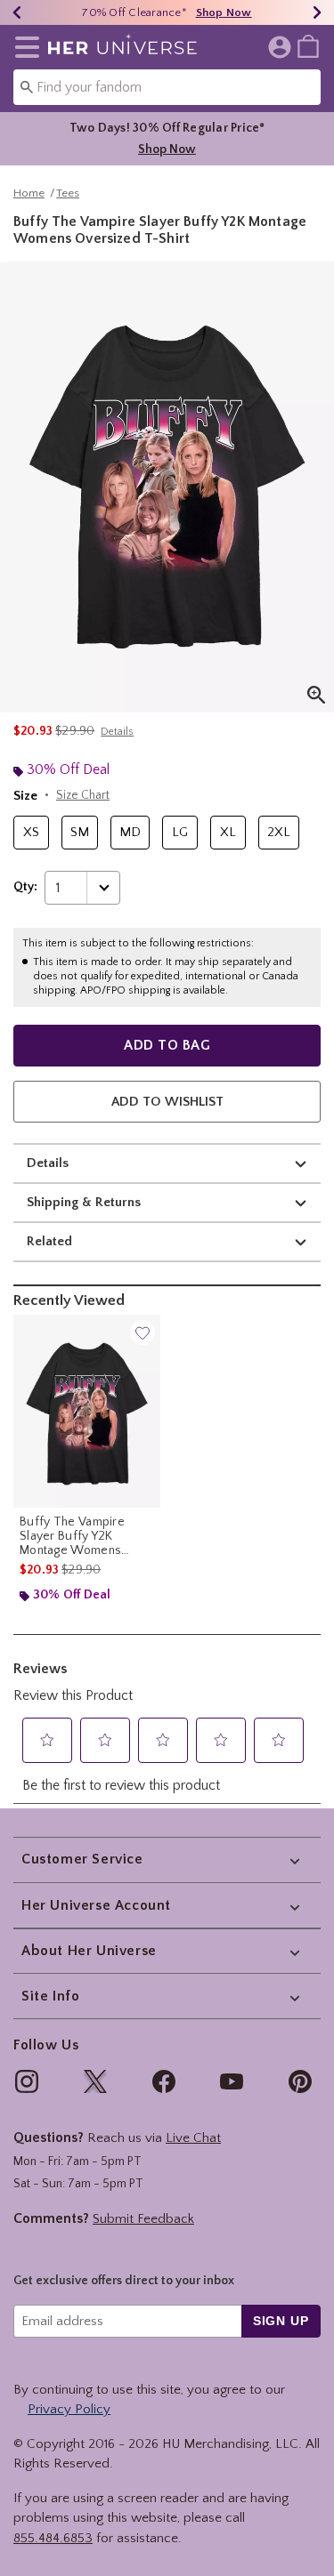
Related (49, 1241)
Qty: (25, 887)
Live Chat (193, 2138)
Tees (68, 193)
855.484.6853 (53, 2538)
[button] (24, 47)
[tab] (167, 487)
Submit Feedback (143, 2219)
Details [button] (117, 732)
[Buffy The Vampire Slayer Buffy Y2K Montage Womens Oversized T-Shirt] (87, 1411)
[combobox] (167, 87)
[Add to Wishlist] (143, 1332)
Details (48, 1163)
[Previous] (17, 12)
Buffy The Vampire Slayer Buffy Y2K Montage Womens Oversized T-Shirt (72, 1536)
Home (29, 193)
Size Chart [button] (83, 795)
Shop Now (224, 12)
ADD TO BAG (167, 1045)
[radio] (31, 833)
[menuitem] (308, 45)
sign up (281, 2321)
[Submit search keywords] (27, 86)
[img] (27, 2081)
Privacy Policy (69, 2409)
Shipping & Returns (84, 1202)
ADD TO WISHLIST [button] (167, 1102)
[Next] (317, 12)
